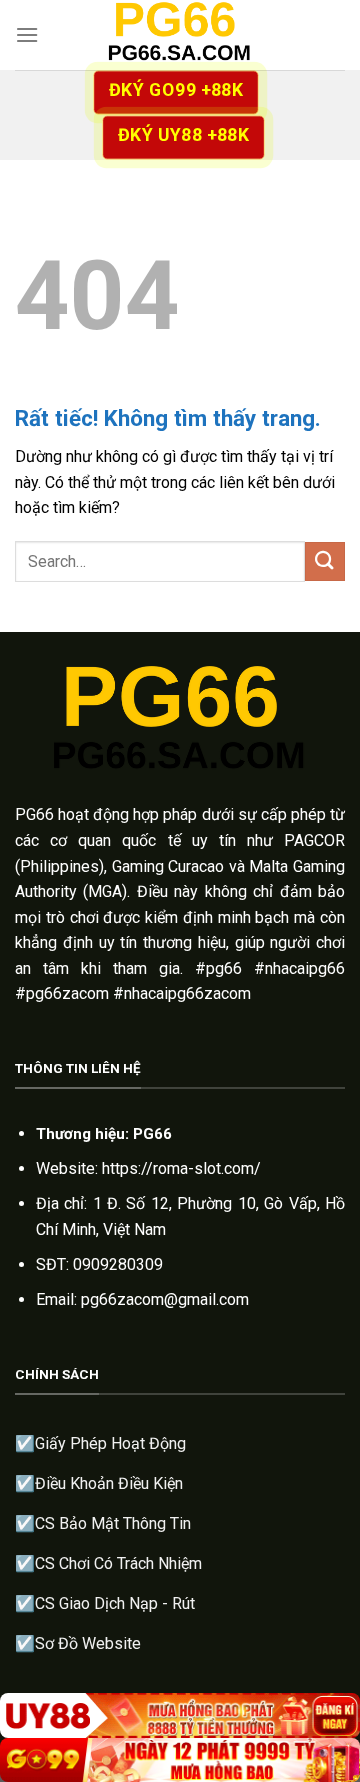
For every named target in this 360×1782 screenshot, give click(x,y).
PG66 (34, 814)
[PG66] (180, 35)
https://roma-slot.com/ (181, 1168)
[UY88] (180, 1715)
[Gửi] (325, 561)
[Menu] (27, 34)
